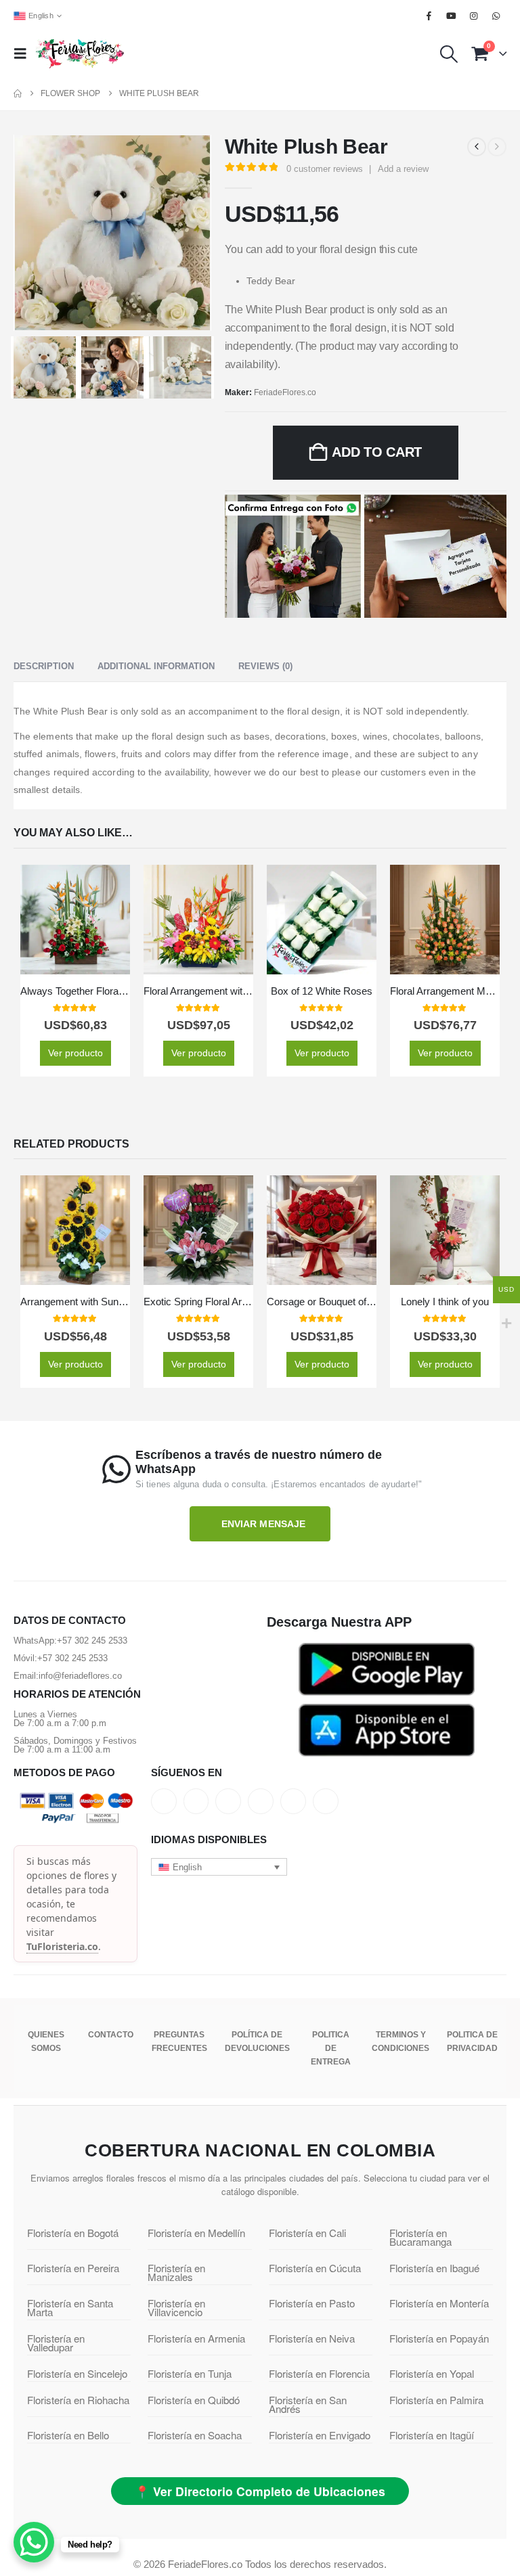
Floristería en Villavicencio (176, 2307)
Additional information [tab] (156, 666)
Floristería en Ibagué (434, 2268)
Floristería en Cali (307, 2233)
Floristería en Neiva (312, 2338)
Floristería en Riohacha (78, 2400)
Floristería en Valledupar (56, 2343)
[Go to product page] (75, 920)
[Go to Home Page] (18, 93)
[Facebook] (429, 16)
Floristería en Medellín (196, 2233)
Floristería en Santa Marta (70, 2307)
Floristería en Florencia (319, 2373)
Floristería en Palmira (436, 2400)
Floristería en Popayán (439, 2338)
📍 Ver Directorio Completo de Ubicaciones (260, 2491)
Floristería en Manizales (176, 2272)
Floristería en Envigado (320, 2435)
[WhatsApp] (496, 16)
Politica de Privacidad (472, 2041)
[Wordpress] (261, 1801)
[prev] (477, 147)
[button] (24, 53)
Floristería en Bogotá (73, 2233)
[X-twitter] (196, 1801)
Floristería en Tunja (190, 2373)
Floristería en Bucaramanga (420, 2237)
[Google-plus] (228, 1801)
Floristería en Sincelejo (77, 2373)
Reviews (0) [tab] (265, 666)
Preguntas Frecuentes (179, 2041)
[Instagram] (474, 16)
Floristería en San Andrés (308, 2404)
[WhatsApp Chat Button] (34, 2542)
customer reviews (325, 169)
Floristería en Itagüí (432, 2435)
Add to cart (377, 452)
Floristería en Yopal (432, 2373)
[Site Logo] (80, 53)
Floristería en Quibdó (194, 2400)
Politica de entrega (331, 2048)
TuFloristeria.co (62, 1946)
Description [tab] (44, 666)
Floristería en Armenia (196, 2338)
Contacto (111, 2035)
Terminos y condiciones (400, 2041)
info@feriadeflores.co (80, 1676)
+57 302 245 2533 (92, 1641)
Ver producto (75, 1053)
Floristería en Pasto (312, 2303)
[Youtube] (451, 16)
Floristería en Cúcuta (315, 2268)
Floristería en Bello (68, 2435)
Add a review (403, 169)
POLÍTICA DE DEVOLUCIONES (257, 2041)
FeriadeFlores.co (285, 392)
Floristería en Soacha (195, 2435)
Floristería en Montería (439, 2303)
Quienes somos (46, 2041)
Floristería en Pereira (73, 2268)
